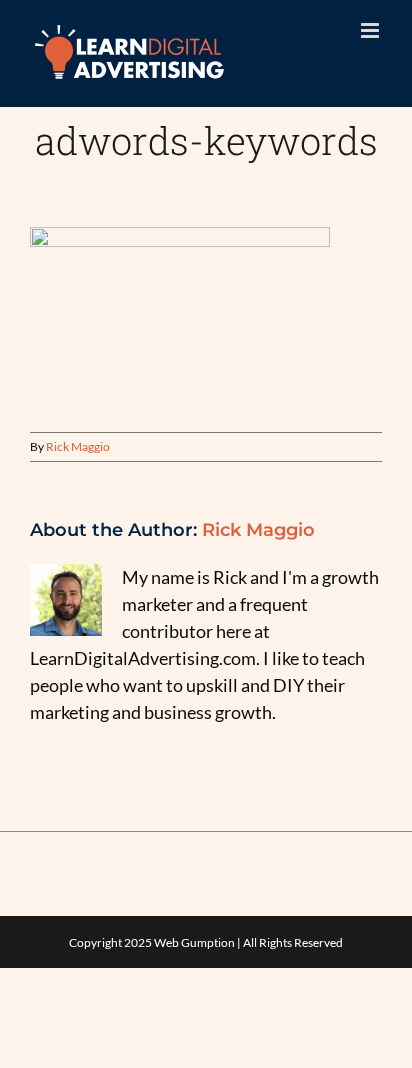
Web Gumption (194, 942)
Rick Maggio (78, 446)
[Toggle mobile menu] (371, 30)
